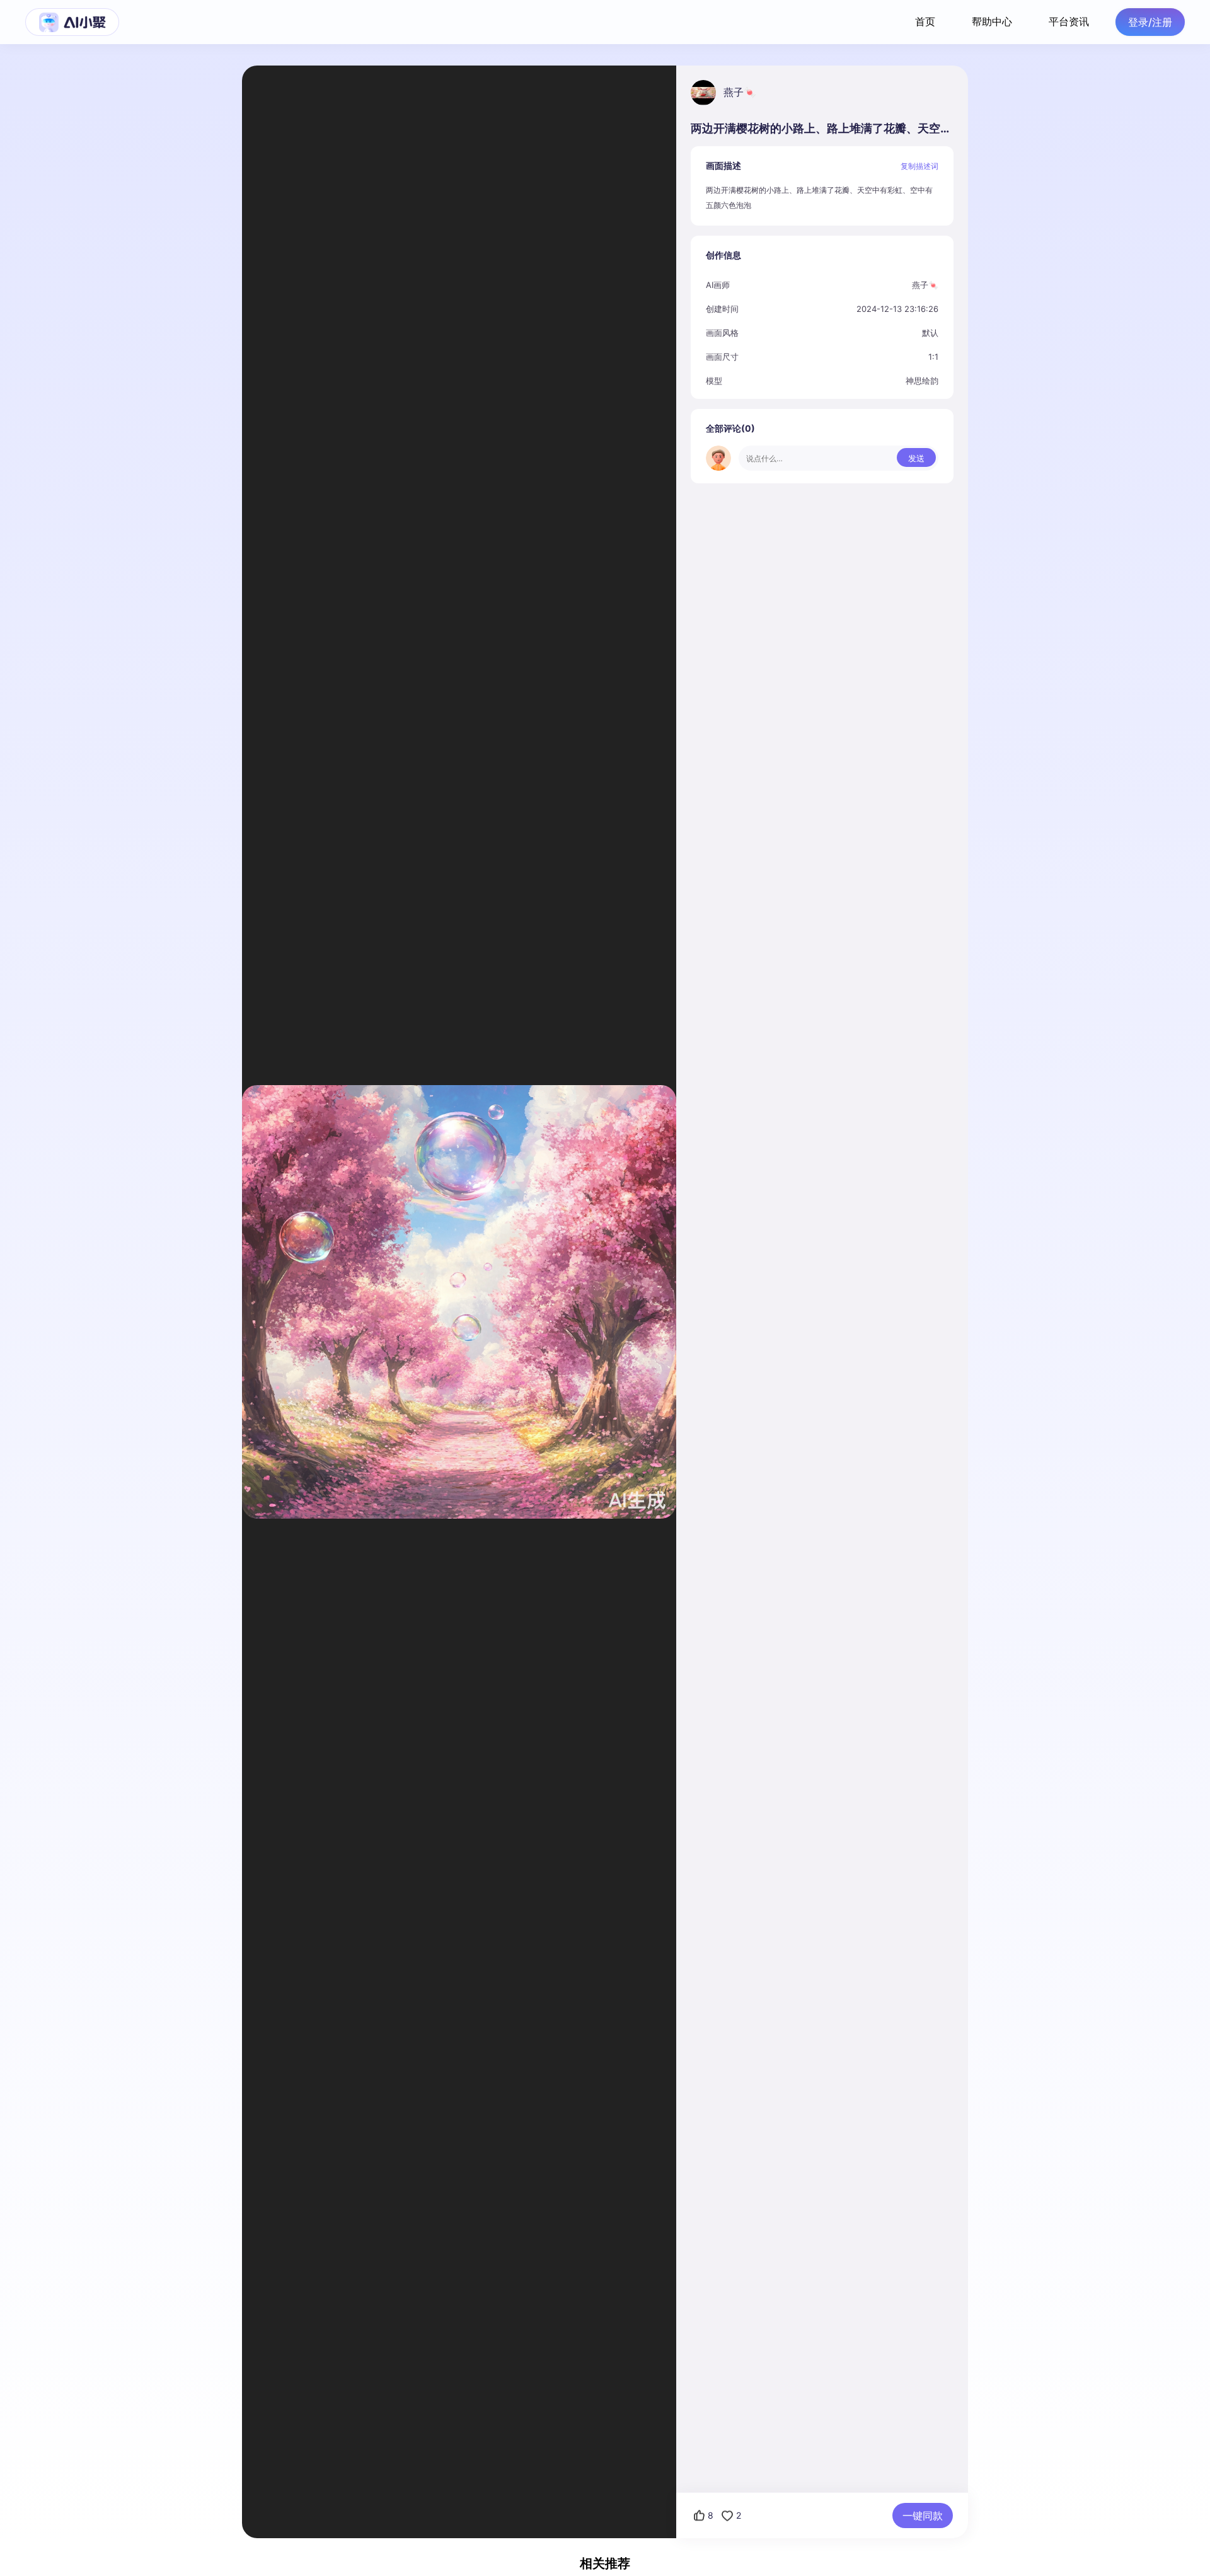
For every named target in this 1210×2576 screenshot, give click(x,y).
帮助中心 (992, 21)
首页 (925, 21)
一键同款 (923, 2516)
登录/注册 (1150, 22)
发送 (916, 458)
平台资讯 (1069, 21)
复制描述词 (919, 166)
